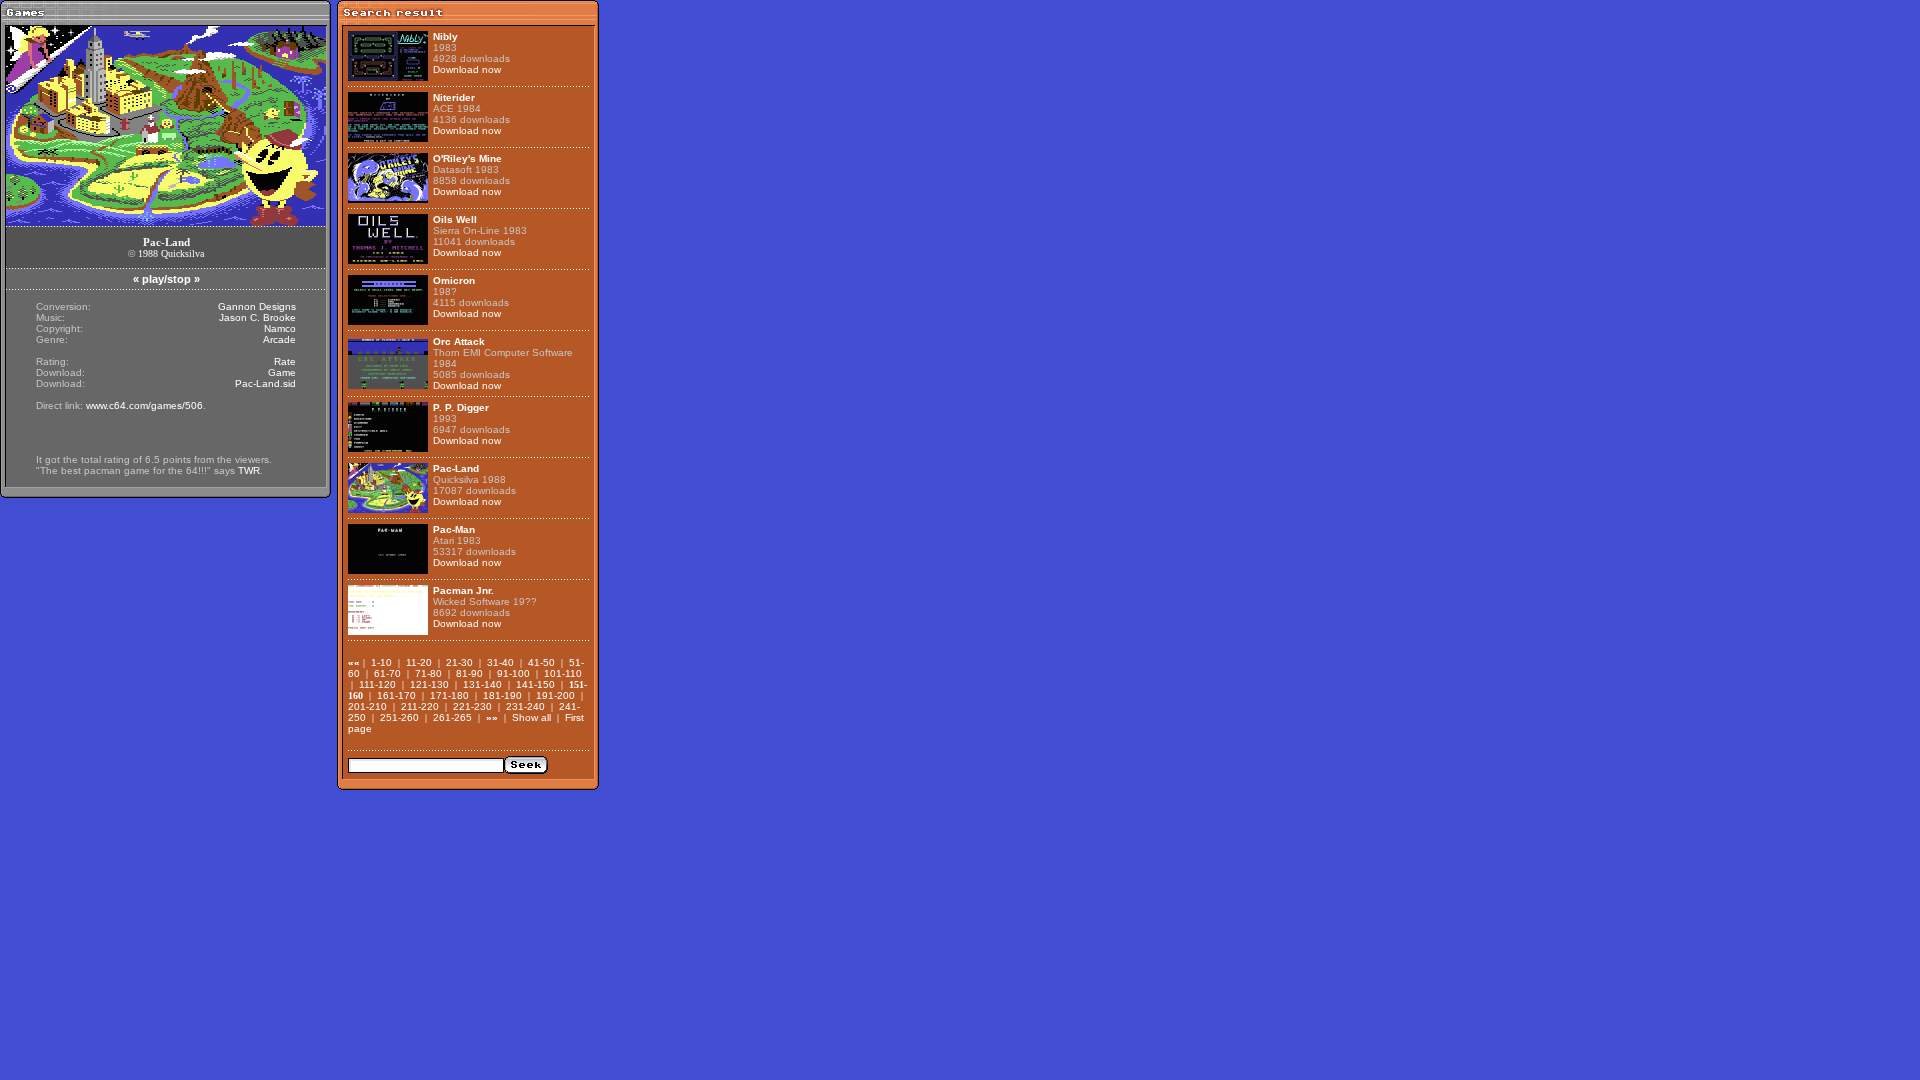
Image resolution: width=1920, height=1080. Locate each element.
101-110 (563, 673)
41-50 (541, 662)
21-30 (459, 662)
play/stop (166, 279)
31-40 (500, 662)
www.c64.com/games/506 (144, 405)
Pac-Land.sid (265, 383)
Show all (531, 717)
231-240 (525, 706)
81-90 (469, 673)
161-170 (396, 695)
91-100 (513, 673)
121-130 (429, 684)
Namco (280, 328)
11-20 (419, 662)
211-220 (420, 706)
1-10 (381, 662)
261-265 (452, 717)
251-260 (399, 717)
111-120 (377, 684)
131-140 (482, 684)
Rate (285, 361)
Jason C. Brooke (257, 317)
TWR (249, 470)
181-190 (502, 695)
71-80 (428, 673)
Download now (467, 69)
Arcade (279, 339)
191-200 (555, 695)
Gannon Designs (257, 306)
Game (282, 372)
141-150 (535, 684)
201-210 (367, 706)
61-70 (387, 673)
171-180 (449, 695)
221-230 (472, 706)
